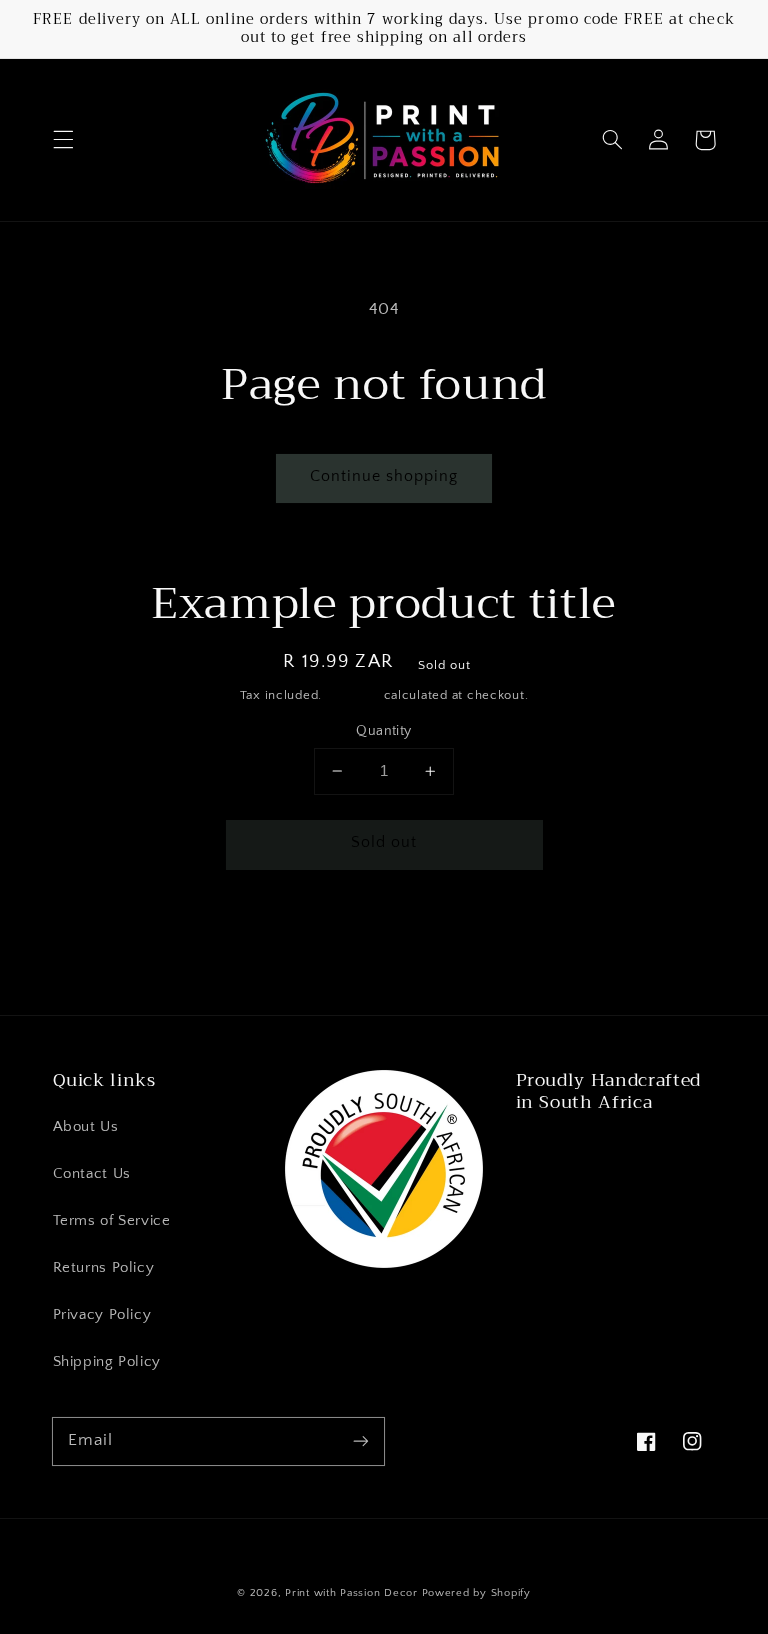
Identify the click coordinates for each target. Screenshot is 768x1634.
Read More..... (570, 1149)
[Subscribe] (361, 1441)
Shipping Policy (107, 1362)
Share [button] (128, 933)
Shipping (353, 695)
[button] (63, 140)
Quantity (383, 731)
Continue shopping (384, 476)
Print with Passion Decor (351, 1593)
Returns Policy (104, 1268)
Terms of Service (112, 1221)
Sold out (384, 842)
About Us (86, 1127)
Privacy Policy (102, 1315)
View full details (600, 933)
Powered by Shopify (476, 1593)
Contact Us (92, 1174)
